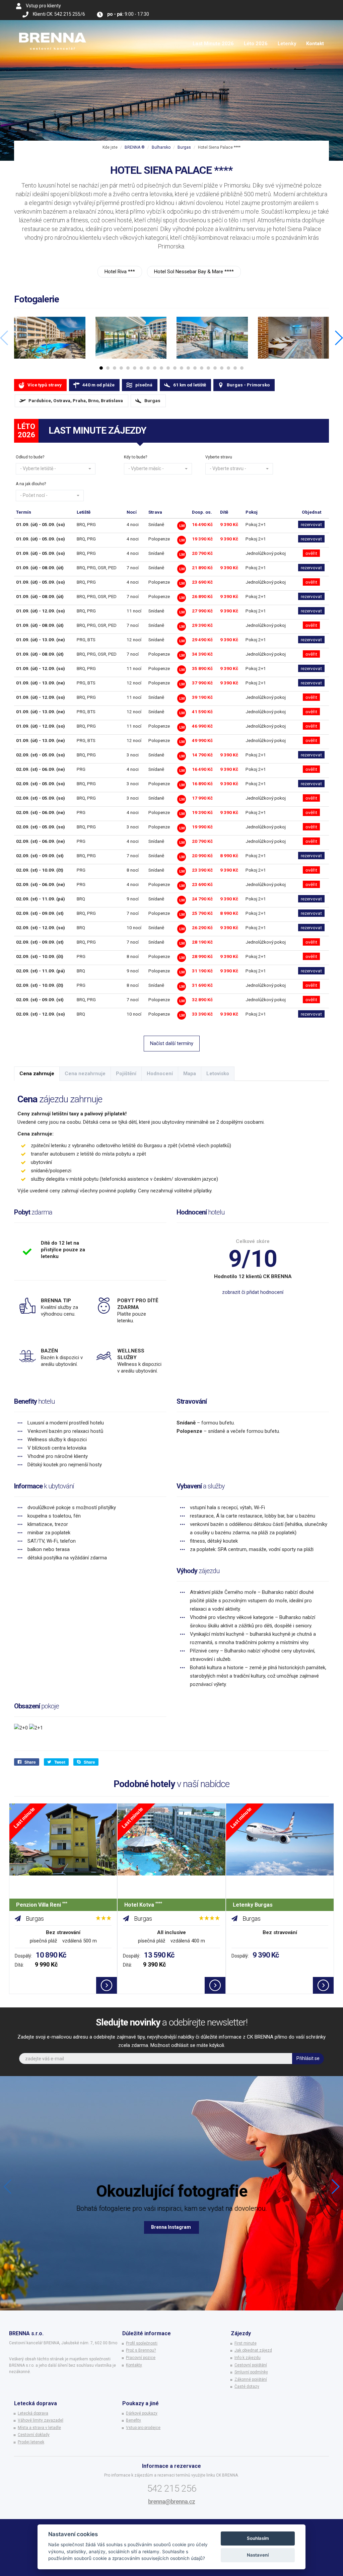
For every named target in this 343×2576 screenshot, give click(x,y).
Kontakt (315, 44)
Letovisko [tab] (218, 1074)
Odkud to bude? (30, 457)
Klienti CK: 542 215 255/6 (59, 14)
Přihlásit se (308, 2058)
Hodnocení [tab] (160, 1074)
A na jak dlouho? (31, 484)
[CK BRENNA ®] (53, 28)
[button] (56, 469)
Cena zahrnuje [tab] (37, 1074)
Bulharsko (161, 147)
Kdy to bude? (135, 457)
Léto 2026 (256, 44)
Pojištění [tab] (126, 1074)
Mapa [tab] (190, 1074)
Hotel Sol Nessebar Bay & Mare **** (194, 272)
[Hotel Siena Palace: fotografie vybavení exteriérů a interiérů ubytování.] (50, 338)
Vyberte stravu (219, 457)
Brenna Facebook (171, 2227)
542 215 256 (172, 2488)
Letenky (287, 44)
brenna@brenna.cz (171, 2501)
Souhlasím (258, 2538)
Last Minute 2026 (213, 44)
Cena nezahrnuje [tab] (85, 1074)
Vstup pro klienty (43, 6)
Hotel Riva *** (120, 272)
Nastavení (258, 2555)
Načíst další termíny (172, 1043)
